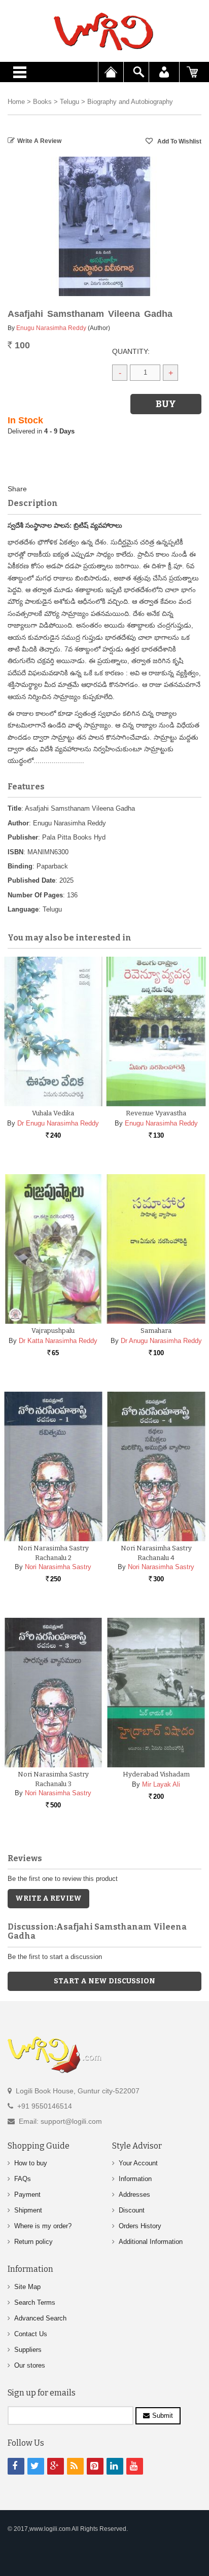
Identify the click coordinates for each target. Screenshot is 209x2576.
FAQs (23, 2179)
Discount (132, 2210)
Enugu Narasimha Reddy (51, 328)
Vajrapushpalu (53, 1331)
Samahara (156, 1331)
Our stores (30, 2365)
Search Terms (35, 2302)
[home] (104, 31)
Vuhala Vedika (53, 1113)
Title (14, 808)
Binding (20, 866)
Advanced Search (40, 2318)
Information (135, 2179)
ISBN (15, 852)
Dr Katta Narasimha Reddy (58, 1341)
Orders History (140, 2226)
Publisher (23, 837)
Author (18, 823)
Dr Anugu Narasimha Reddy (161, 1341)
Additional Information (151, 2242)
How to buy (31, 2163)
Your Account (138, 2163)
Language (23, 909)
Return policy (33, 2242)
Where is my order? (43, 2226)
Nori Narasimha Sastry (58, 1567)
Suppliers (28, 2350)
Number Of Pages (35, 895)
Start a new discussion (104, 1981)
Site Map (27, 2287)
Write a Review (39, 141)
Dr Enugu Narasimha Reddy (58, 1123)
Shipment (28, 2210)
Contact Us (31, 2334)
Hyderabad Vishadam (156, 1774)
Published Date (31, 880)
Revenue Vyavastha (156, 1113)
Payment (27, 2194)
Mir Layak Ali (161, 1784)
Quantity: (131, 351)
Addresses (134, 2194)
